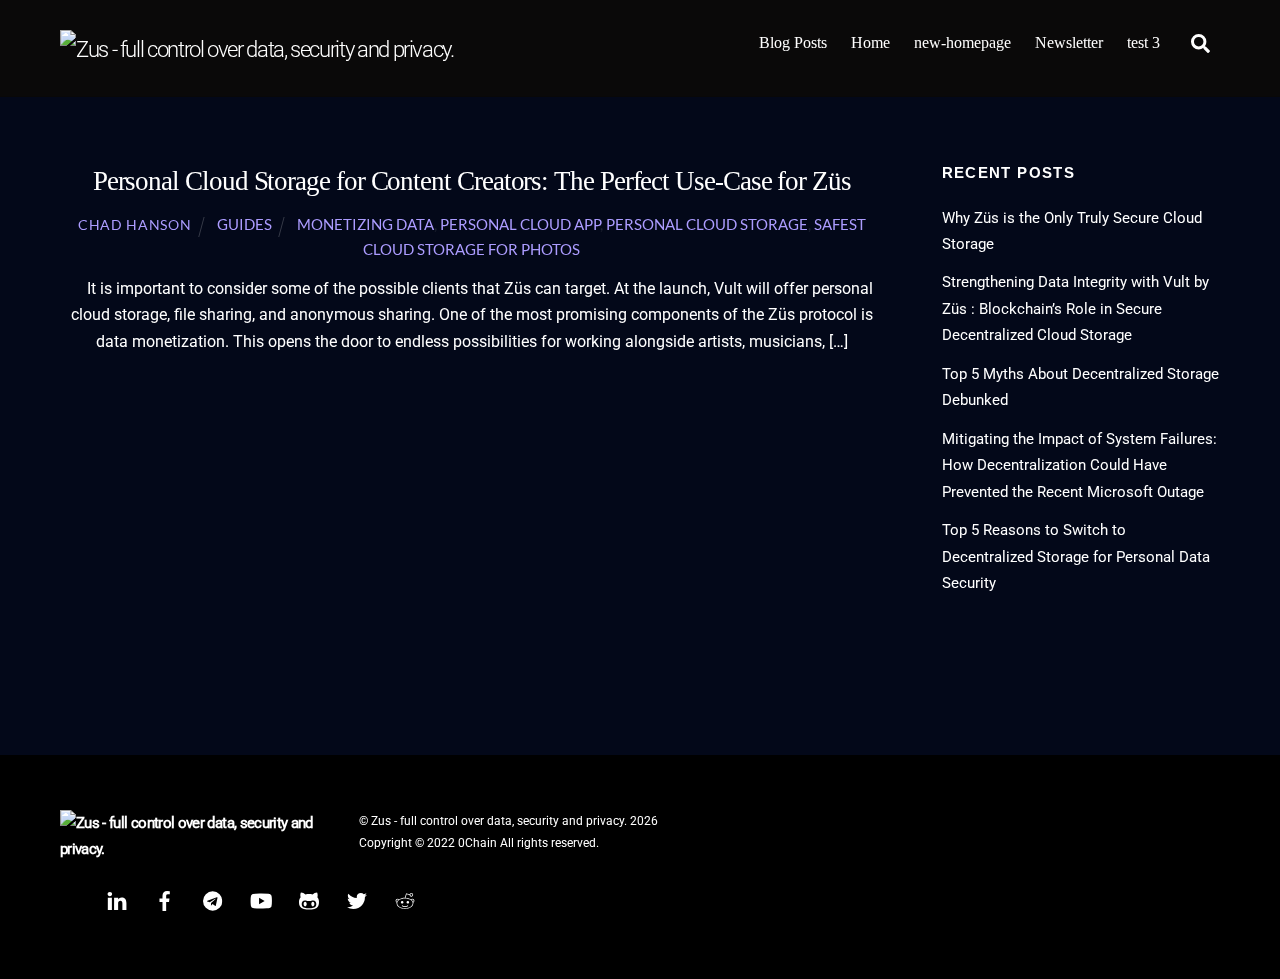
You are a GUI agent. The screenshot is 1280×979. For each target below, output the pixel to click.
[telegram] (213, 899)
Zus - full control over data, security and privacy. (499, 821)
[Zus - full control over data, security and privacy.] (257, 49)
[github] (309, 899)
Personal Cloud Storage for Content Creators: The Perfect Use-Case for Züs (472, 181)
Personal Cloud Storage (707, 224)
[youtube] (261, 899)
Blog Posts (793, 42)
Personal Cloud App (520, 224)
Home (870, 42)
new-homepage (962, 42)
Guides (244, 224)
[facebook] (165, 899)
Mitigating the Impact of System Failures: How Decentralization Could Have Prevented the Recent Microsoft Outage (1079, 465)
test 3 (1143, 42)
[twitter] (357, 899)
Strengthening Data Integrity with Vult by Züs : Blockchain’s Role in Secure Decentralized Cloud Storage (1075, 308)
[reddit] (405, 899)
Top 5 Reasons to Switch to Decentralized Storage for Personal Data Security (1076, 556)
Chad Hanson (134, 225)
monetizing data (365, 224)
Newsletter (1069, 42)
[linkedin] (117, 899)
